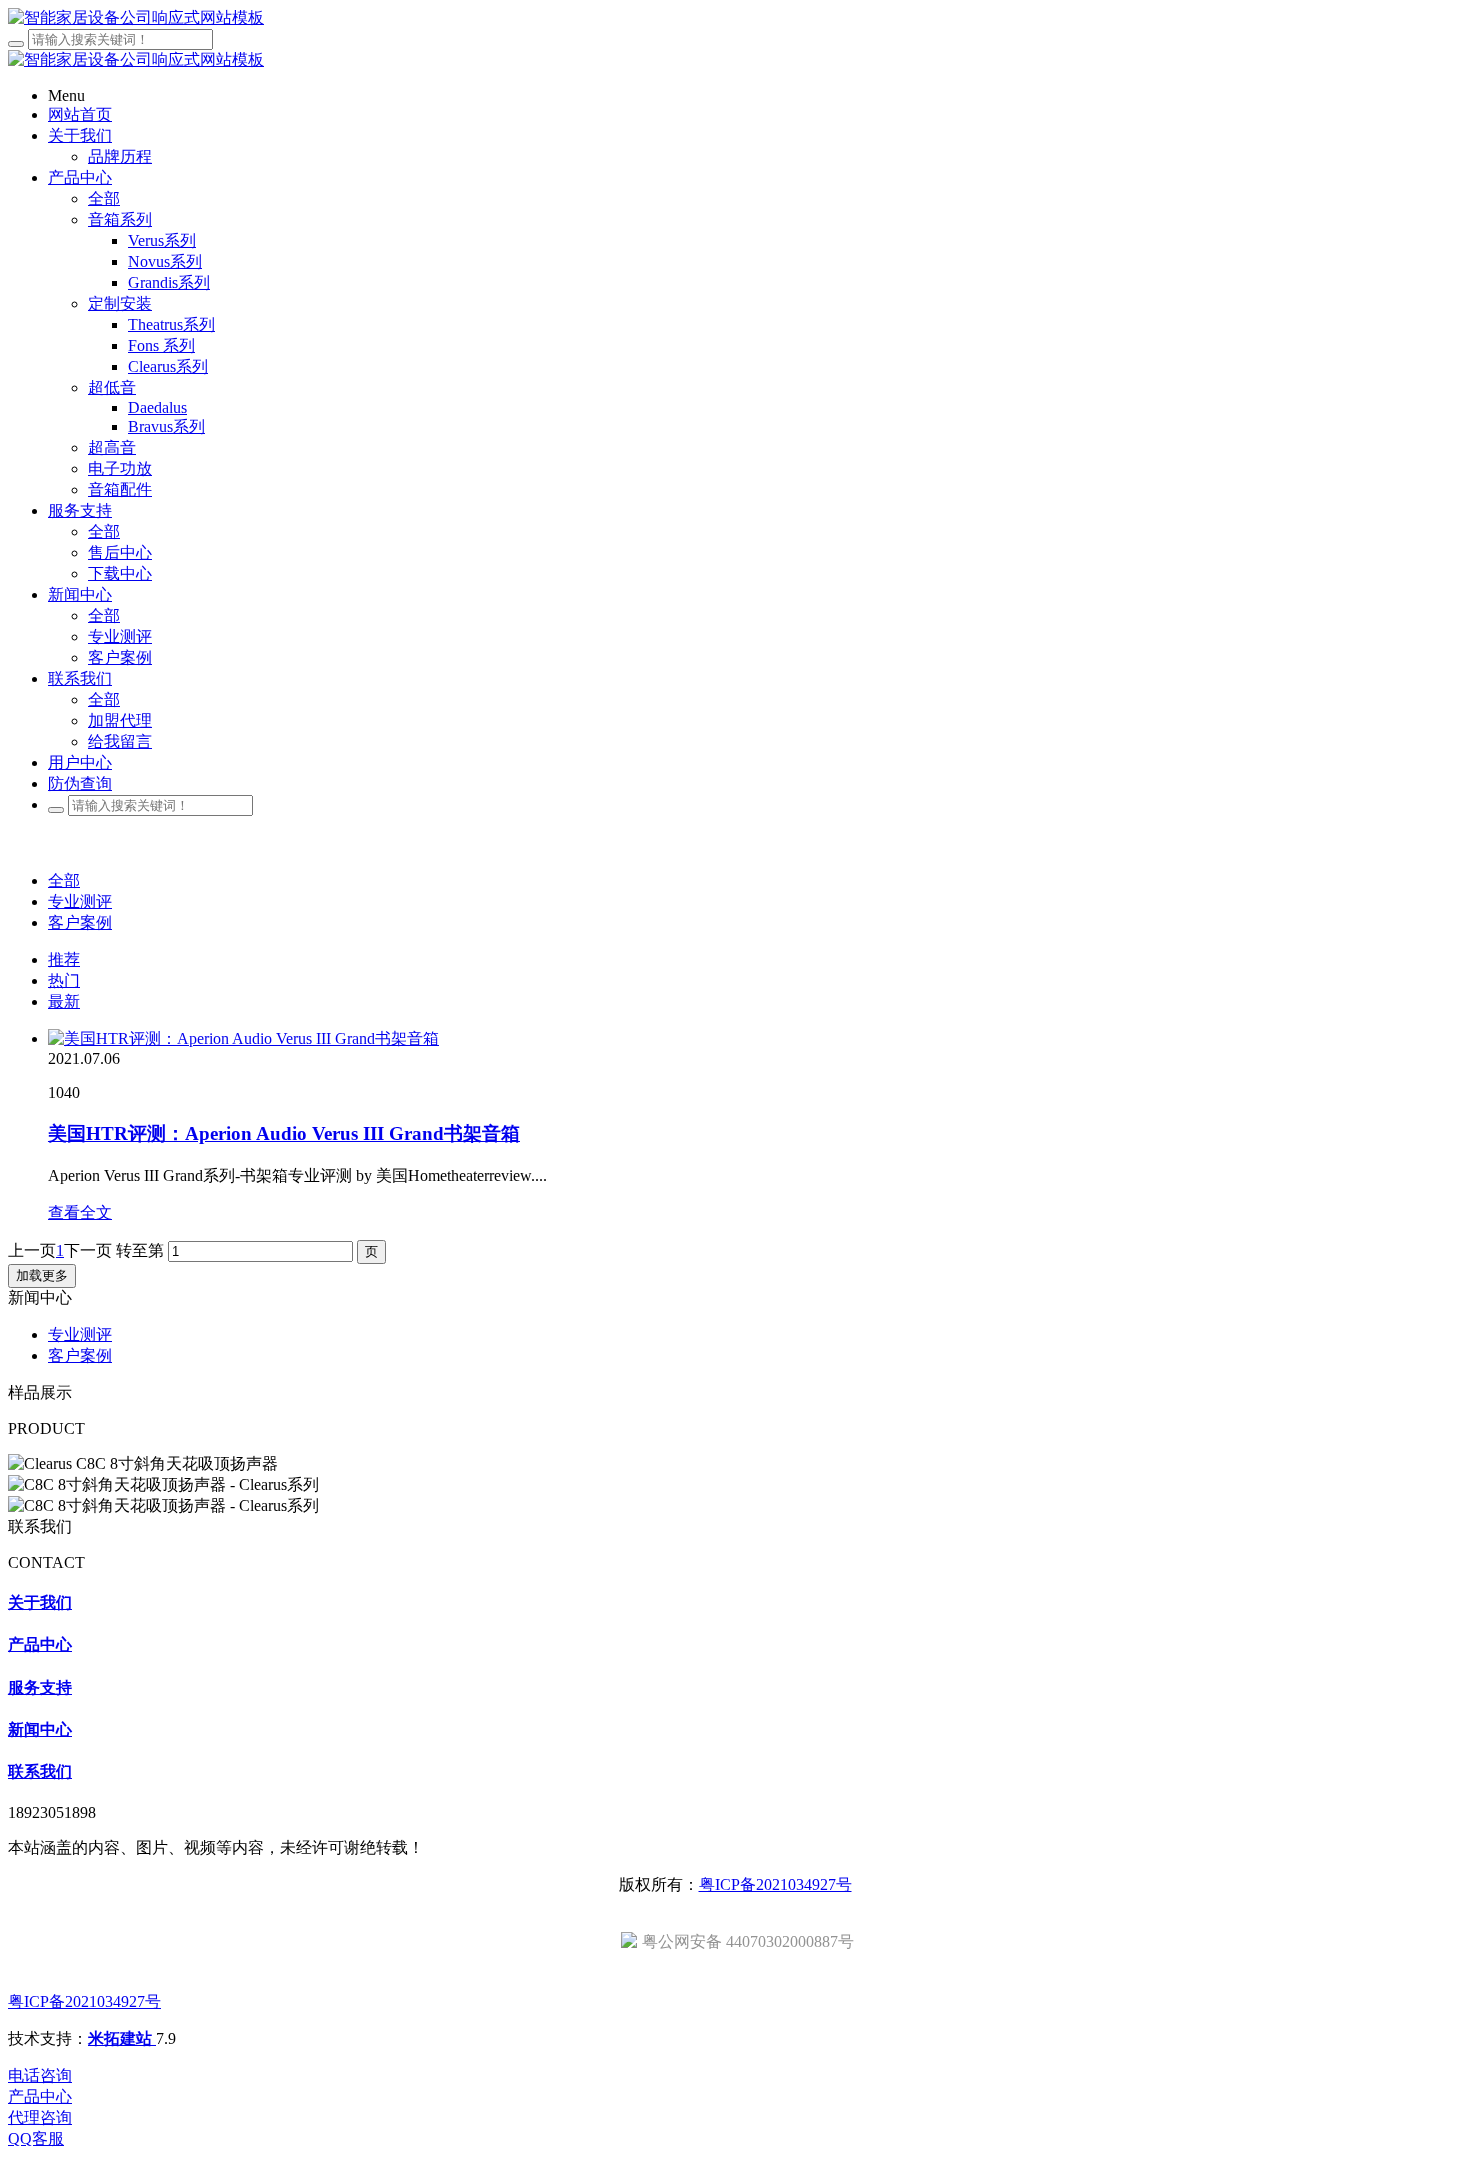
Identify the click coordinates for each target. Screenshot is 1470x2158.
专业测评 (80, 901)
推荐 (64, 959)
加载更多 (42, 1275)
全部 (104, 198)
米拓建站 (122, 2038)
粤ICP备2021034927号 (775, 1884)
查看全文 (80, 1212)
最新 (64, 1001)
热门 (64, 980)
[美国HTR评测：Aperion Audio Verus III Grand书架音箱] (243, 1038)
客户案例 (80, 922)
